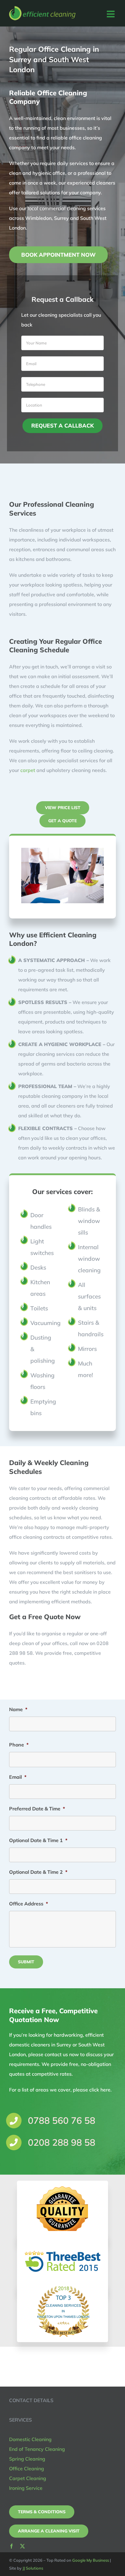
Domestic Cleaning (30, 2439)
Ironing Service (26, 2488)
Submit (26, 1962)
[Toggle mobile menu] (111, 14)
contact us (56, 2054)
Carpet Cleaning (28, 2478)
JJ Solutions (33, 2568)
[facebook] (12, 2546)
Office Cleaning (27, 2469)
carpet (28, 770)
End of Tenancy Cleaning (37, 2449)
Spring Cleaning (27, 2459)
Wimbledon (38, 218)
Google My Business (91, 2560)
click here (100, 2090)
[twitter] (22, 2546)
